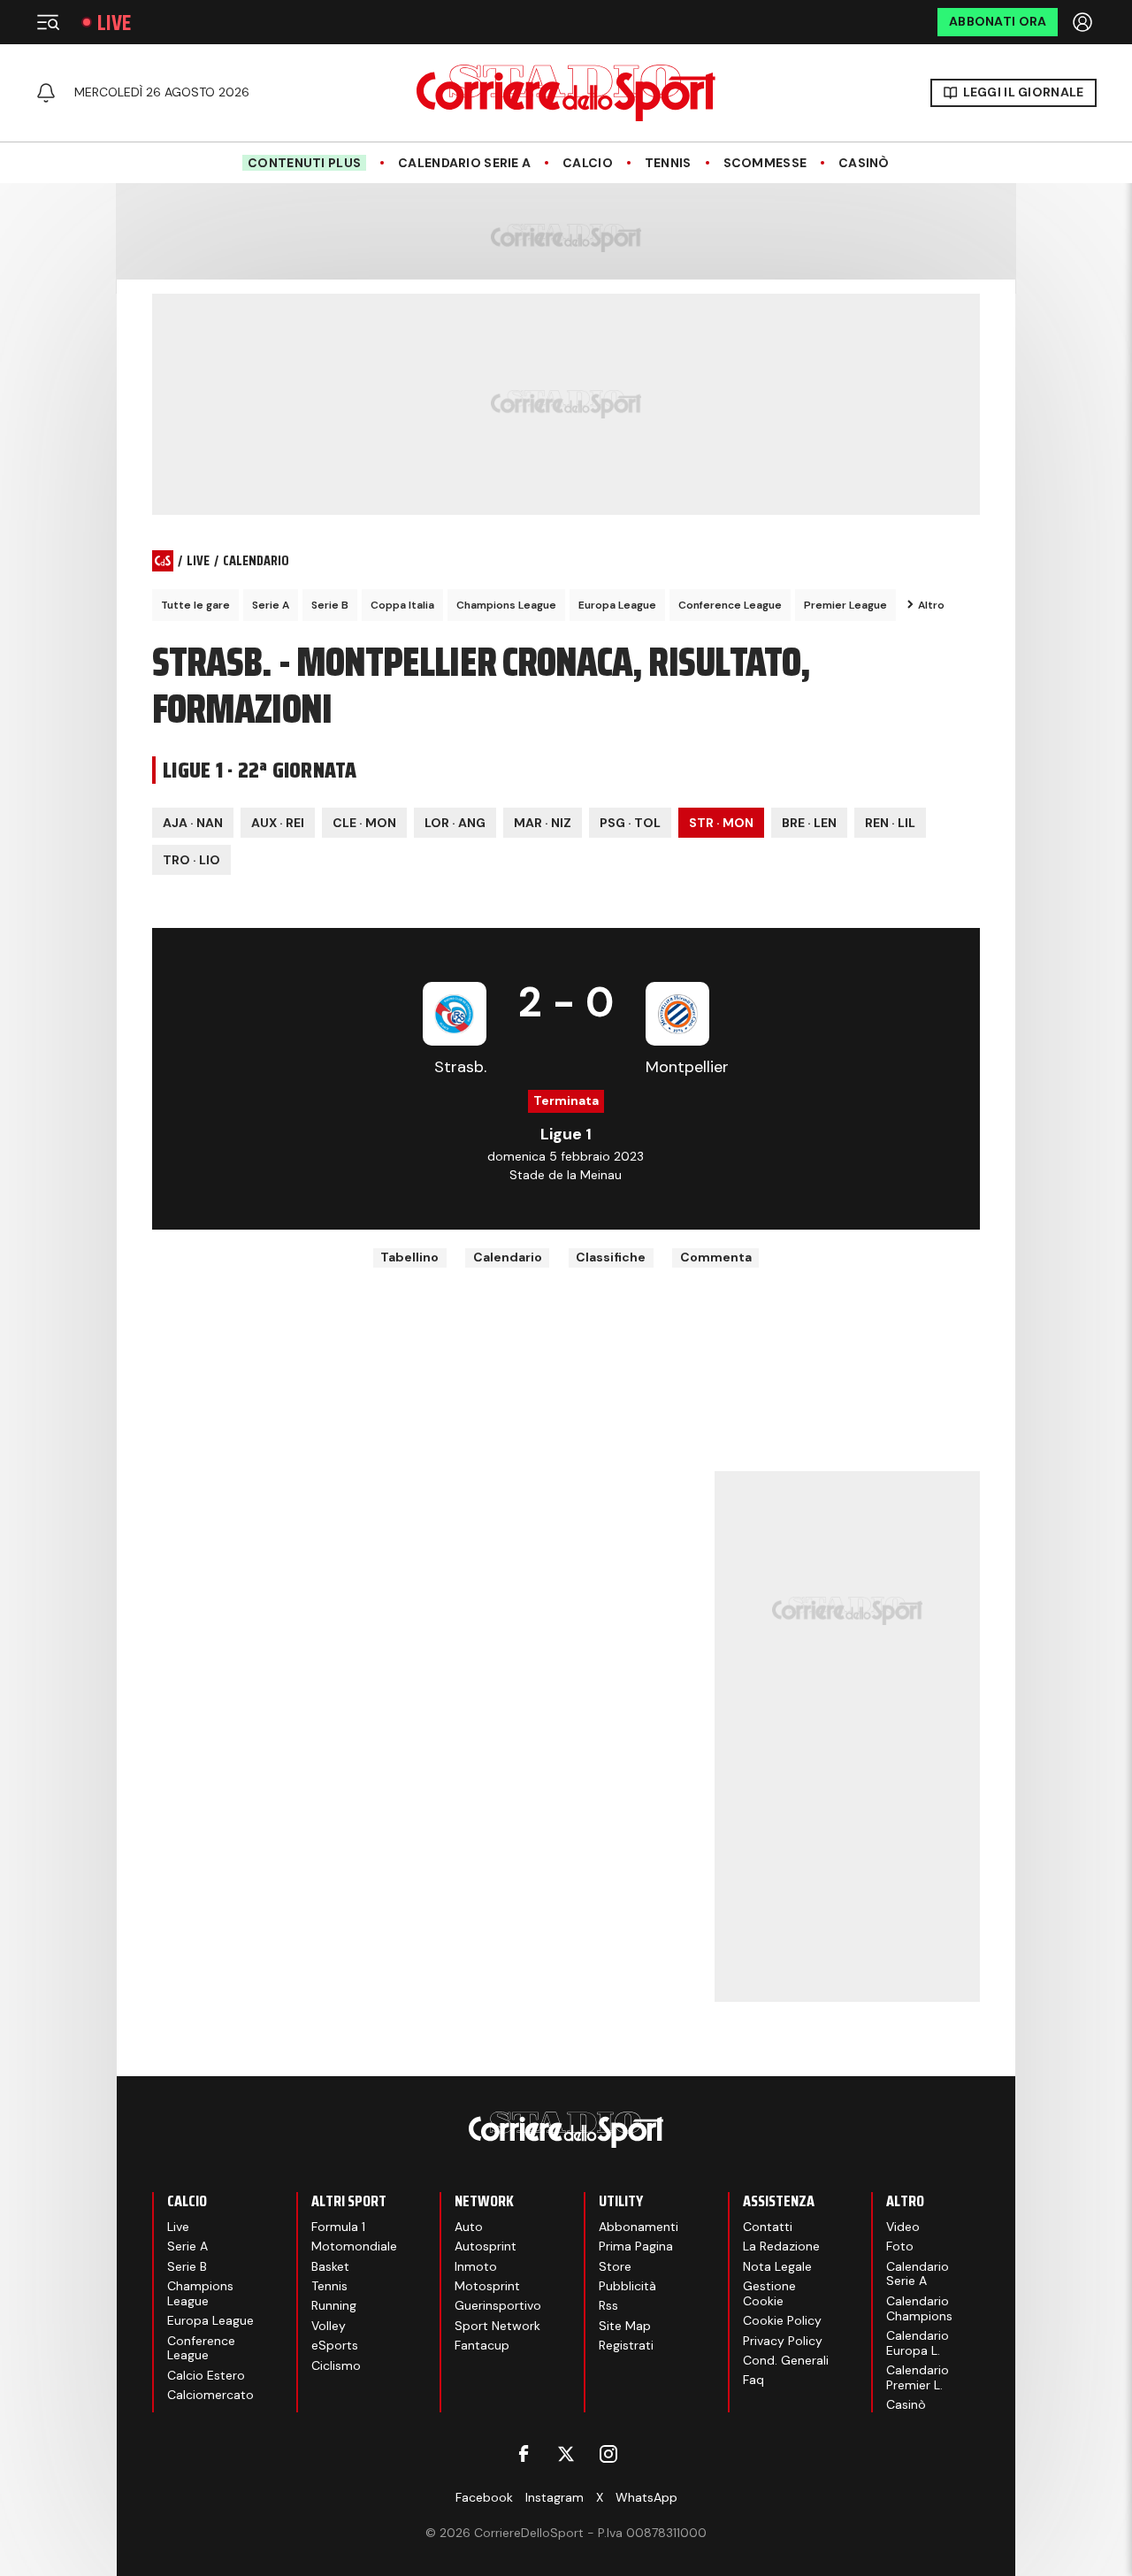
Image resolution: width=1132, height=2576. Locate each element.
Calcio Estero (206, 2375)
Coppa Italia (402, 605)
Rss (608, 2305)
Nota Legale (777, 2266)
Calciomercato (210, 2395)
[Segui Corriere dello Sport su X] (566, 2454)
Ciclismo (336, 2365)
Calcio (588, 163)
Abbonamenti (639, 2227)
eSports (335, 2345)
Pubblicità (627, 2286)
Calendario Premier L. (918, 2377)
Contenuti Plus (304, 163)
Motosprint (487, 2286)
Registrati (626, 2345)
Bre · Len (809, 823)
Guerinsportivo (498, 2305)
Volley (329, 2326)
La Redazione (781, 2246)
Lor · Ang (455, 823)
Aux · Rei (278, 823)
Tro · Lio (191, 860)
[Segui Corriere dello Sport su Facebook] (524, 2454)
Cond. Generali (786, 2360)
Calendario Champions (919, 2308)
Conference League (730, 605)
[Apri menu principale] (48, 22)
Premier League (845, 605)
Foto (900, 2246)
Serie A (271, 605)
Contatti (768, 2227)
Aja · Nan (193, 823)
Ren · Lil (890, 823)
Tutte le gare (195, 605)
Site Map (625, 2326)
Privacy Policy (783, 2341)
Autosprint (486, 2246)
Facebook (484, 2497)
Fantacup (482, 2345)
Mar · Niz (543, 823)
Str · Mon (721, 823)
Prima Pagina (636, 2246)
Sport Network (497, 2326)
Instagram (555, 2497)
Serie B (330, 605)
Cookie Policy (782, 2320)
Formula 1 (338, 2227)
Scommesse (765, 163)
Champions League (506, 605)
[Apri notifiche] (46, 93)
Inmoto (476, 2266)
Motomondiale (354, 2246)
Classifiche (611, 1257)
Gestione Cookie (769, 2293)
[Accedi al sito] (1084, 22)
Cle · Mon (364, 823)
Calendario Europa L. (918, 2343)
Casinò (864, 163)
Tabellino (409, 1257)
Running (334, 2305)
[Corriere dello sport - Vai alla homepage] (566, 93)
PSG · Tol (630, 823)
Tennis (668, 163)
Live (114, 23)
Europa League (617, 605)
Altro (931, 605)
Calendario (508, 1257)
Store (615, 2266)
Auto (469, 2227)
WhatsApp (646, 2497)
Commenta (716, 1257)
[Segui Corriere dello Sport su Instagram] (608, 2454)
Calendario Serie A (464, 163)
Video (903, 2227)
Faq (753, 2380)
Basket (330, 2266)
